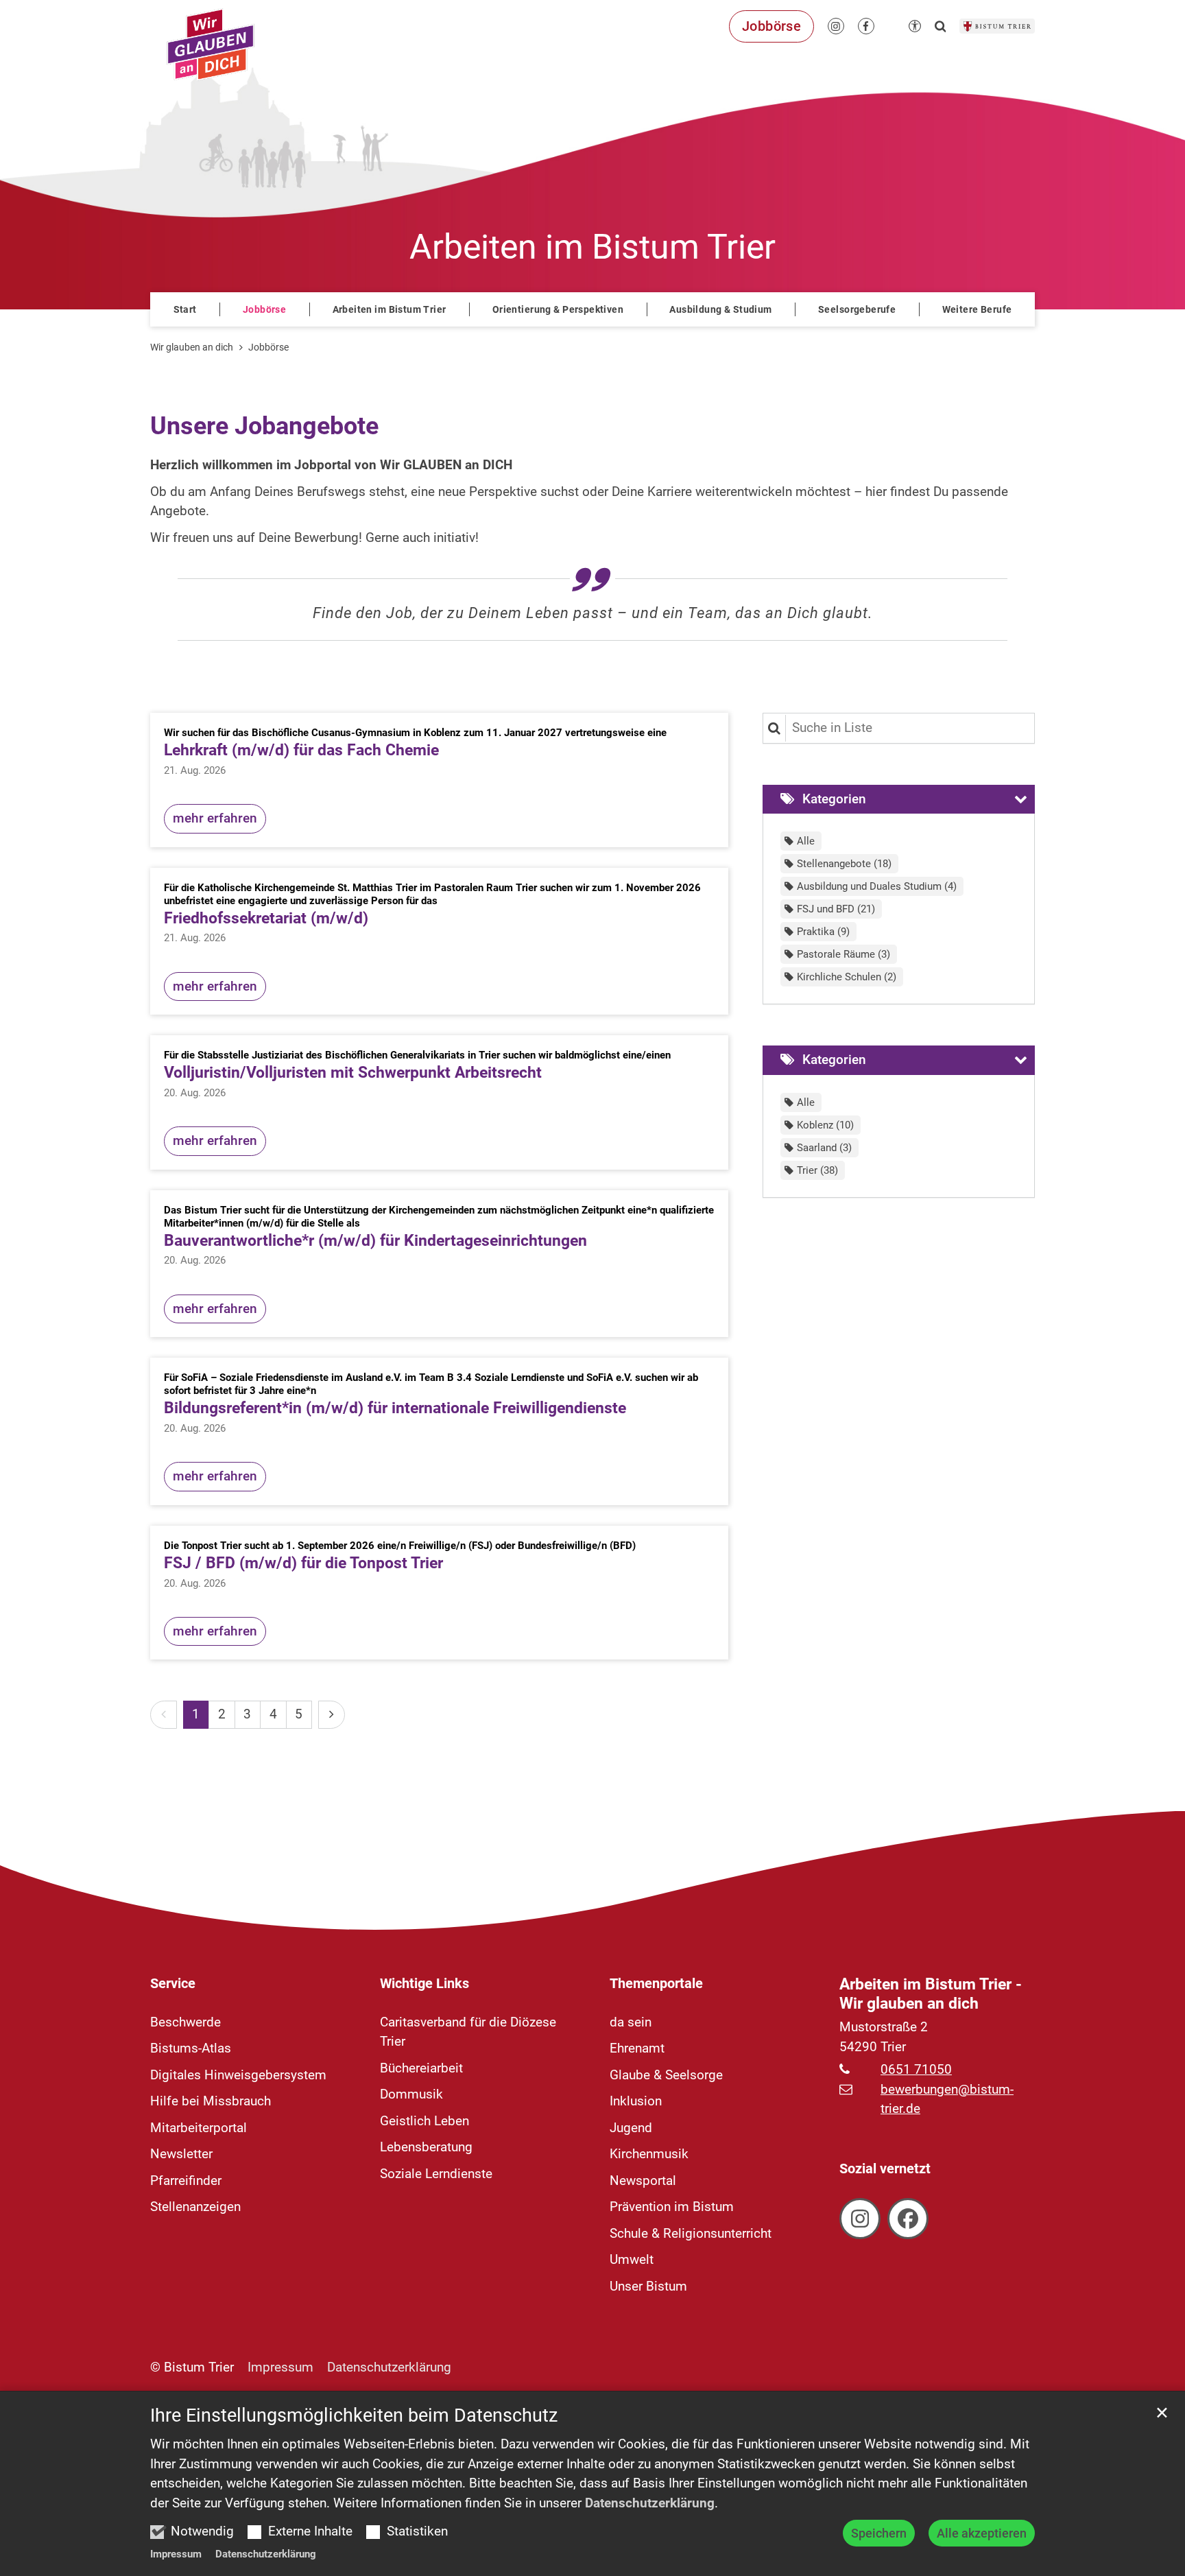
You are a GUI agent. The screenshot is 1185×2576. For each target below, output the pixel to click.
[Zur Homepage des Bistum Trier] (997, 26)
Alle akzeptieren (982, 2533)
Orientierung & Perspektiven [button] (558, 309)
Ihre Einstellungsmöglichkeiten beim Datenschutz (354, 2415)
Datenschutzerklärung (650, 2503)
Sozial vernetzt (885, 2169)
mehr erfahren (215, 818)
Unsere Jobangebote (264, 426)
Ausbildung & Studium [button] (720, 309)
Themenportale (656, 1983)
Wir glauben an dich (192, 347)
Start (185, 309)
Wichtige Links (424, 1983)
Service (173, 1983)
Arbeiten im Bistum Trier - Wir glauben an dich (931, 1994)
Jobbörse (264, 309)
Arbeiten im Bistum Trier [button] (390, 309)
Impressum (176, 2554)
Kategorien (834, 799)
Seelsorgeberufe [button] (857, 309)
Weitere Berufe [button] (977, 309)
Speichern (879, 2533)
